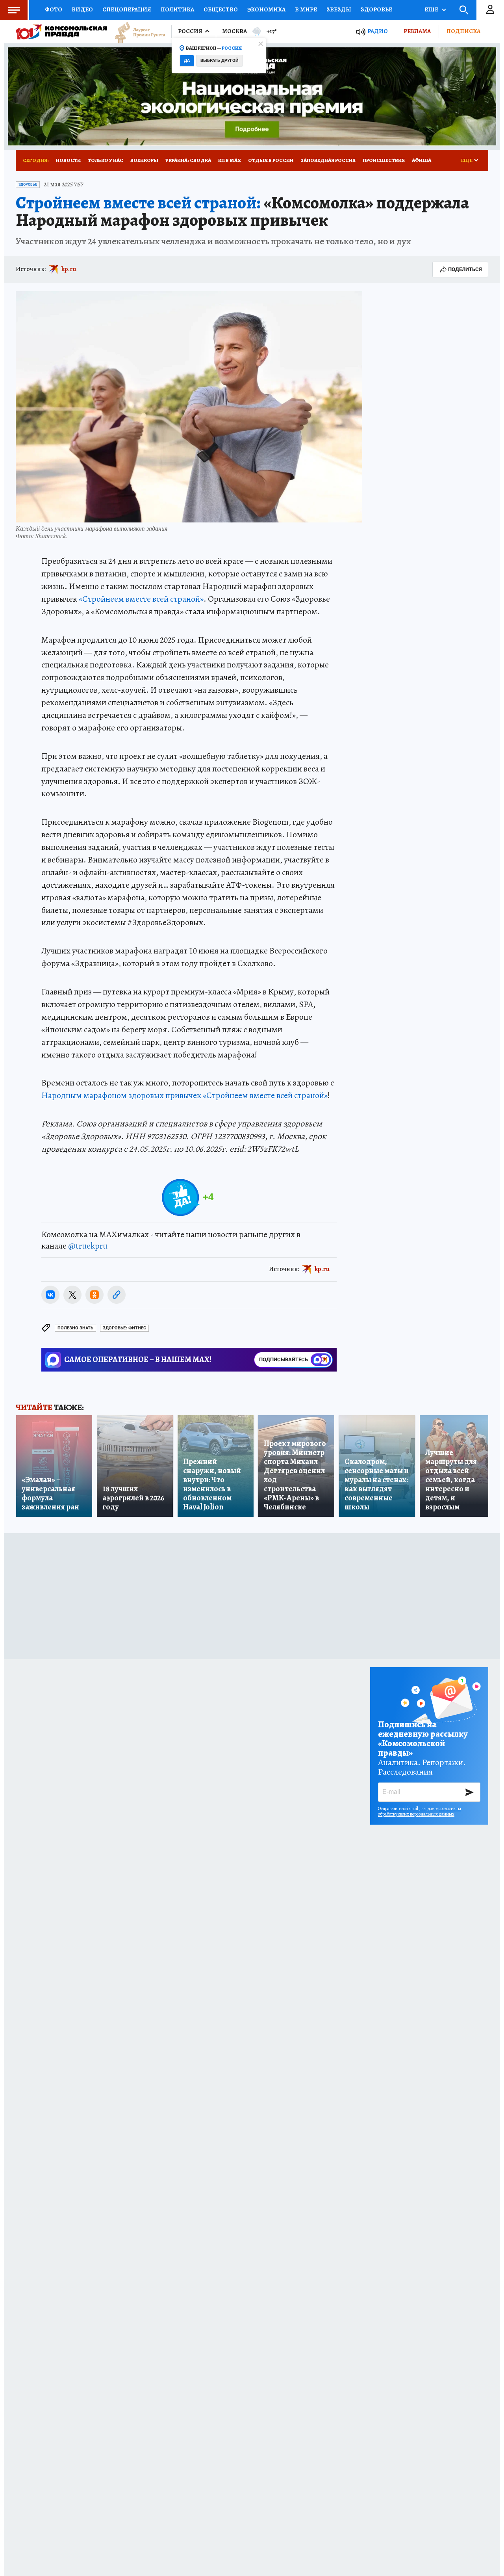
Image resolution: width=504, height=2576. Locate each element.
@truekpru (88, 1246)
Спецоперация (127, 9)
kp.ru (69, 269)
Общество (221, 9)
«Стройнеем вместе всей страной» (141, 599)
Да (187, 60)
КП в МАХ (230, 160)
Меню (14, 10)
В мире (306, 9)
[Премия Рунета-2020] (136, 32)
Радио (378, 31)
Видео (82, 9)
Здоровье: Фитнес (124, 1328)
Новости (68, 160)
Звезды (339, 9)
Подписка (463, 31)
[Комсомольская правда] (61, 32)
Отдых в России (271, 160)
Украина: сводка (188, 160)
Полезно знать (75, 1328)
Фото (54, 9)
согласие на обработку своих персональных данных (420, 1811)
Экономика (266, 9)
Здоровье (376, 9)
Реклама (417, 31)
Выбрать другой (220, 60)
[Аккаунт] (490, 10)
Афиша (422, 160)
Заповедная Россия (328, 160)
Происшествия (384, 160)
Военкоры (144, 160)
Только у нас (106, 160)
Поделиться (465, 269)
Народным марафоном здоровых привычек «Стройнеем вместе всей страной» (184, 1095)
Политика (177, 9)
